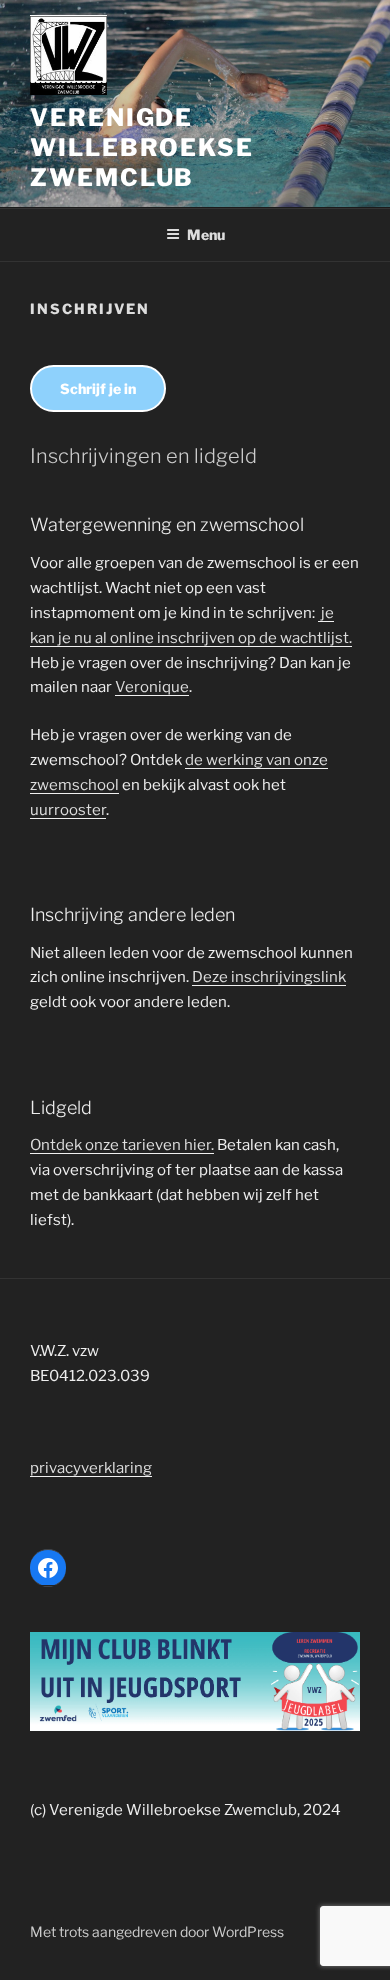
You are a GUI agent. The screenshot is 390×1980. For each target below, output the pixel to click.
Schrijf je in (98, 388)
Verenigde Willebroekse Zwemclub (142, 147)
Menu (206, 234)
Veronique (152, 687)
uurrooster (68, 810)
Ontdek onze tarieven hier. (122, 1145)
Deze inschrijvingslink (269, 977)
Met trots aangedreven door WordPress (157, 1931)
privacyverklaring (91, 1468)
